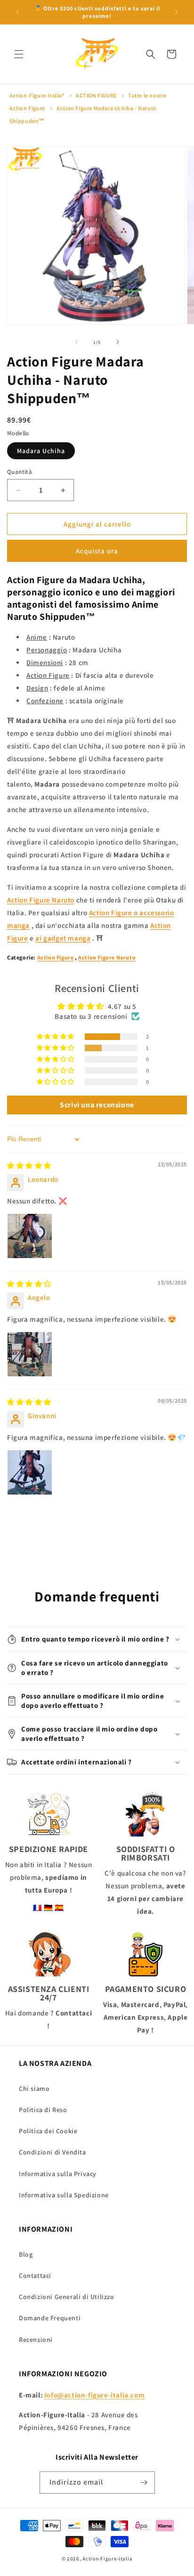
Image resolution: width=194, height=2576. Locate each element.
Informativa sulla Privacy (58, 2174)
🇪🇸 (59, 1907)
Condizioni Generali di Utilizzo (67, 2297)
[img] (29, 1166)
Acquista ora (97, 551)
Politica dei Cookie (48, 2131)
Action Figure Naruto (41, 900)
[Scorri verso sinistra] (76, 342)
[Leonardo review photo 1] (30, 1236)
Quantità (20, 472)
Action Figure (56, 957)
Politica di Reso (43, 2110)
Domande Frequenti (50, 2318)
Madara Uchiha (41, 451)
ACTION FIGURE (96, 95)
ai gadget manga (63, 938)
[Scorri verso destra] (118, 342)
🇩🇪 (48, 1907)
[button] (19, 54)
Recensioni (36, 2340)
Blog (26, 2254)
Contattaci (35, 2275)
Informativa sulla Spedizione (64, 2195)
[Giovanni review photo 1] (30, 1472)
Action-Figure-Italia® (37, 95)
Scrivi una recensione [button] (97, 1105)
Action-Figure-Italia (107, 2559)
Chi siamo (34, 2088)
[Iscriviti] (144, 2483)
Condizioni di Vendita (53, 2152)
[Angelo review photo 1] (30, 1354)
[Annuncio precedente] (17, 12)
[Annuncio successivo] (177, 12)
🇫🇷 (38, 1907)
